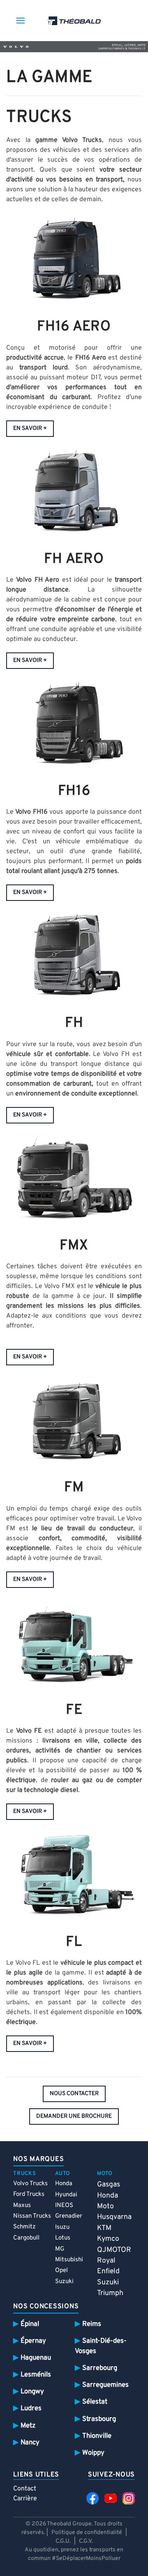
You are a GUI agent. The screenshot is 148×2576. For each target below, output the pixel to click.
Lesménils (36, 2375)
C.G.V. (86, 2541)
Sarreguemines (105, 2385)
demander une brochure (74, 2116)
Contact (25, 2489)
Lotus (63, 2238)
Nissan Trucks (32, 2216)
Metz (28, 2426)
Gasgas (109, 2185)
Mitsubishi (69, 2260)
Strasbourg (99, 2419)
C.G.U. (63, 2541)
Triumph (110, 2293)
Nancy (30, 2443)
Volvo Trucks (30, 2184)
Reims (92, 2324)
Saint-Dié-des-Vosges (101, 2346)
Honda (64, 2184)
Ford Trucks (29, 2194)
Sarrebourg (100, 2368)
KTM (104, 2228)
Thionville (97, 2436)
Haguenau (36, 2358)
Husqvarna (114, 2217)
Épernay (33, 2341)
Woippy (93, 2453)
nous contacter (74, 2094)
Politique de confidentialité (87, 2533)
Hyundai (66, 2195)
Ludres (31, 2408)
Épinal (30, 2324)
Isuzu (62, 2227)
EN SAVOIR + (30, 428)
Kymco (108, 2239)
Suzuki (64, 2282)
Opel (61, 2271)
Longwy (32, 2392)
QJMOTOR (114, 2250)
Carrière (25, 2499)
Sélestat (95, 2402)
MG (60, 2249)
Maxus (22, 2206)
